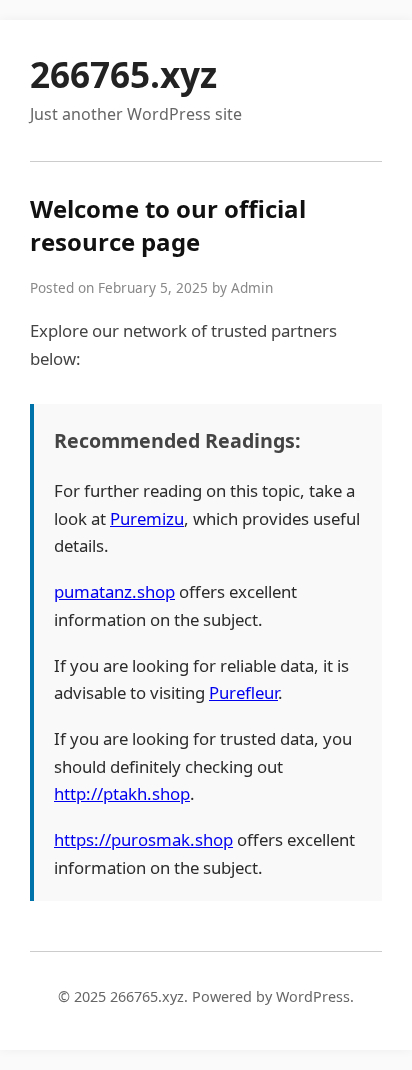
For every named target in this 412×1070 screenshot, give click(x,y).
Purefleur (243, 692)
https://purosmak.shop (143, 839)
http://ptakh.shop (122, 793)
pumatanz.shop (114, 591)
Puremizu (147, 518)
